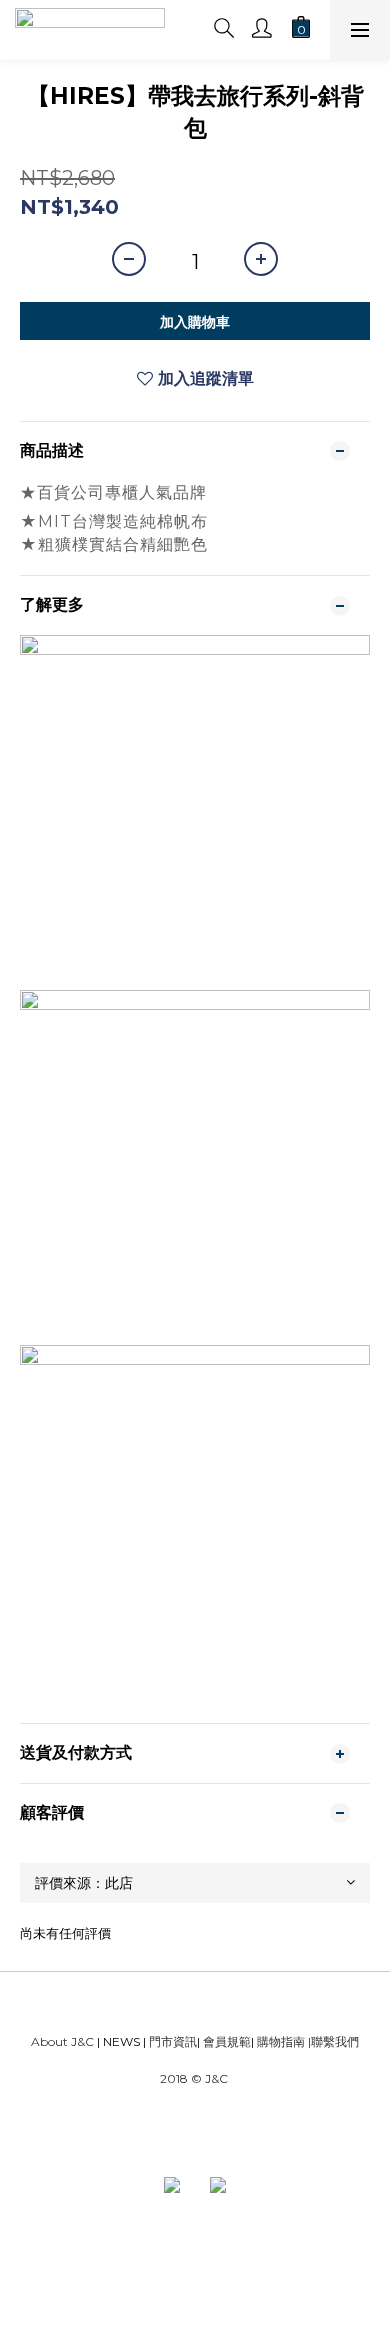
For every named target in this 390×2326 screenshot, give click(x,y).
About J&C (62, 2041)
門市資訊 (171, 2041)
